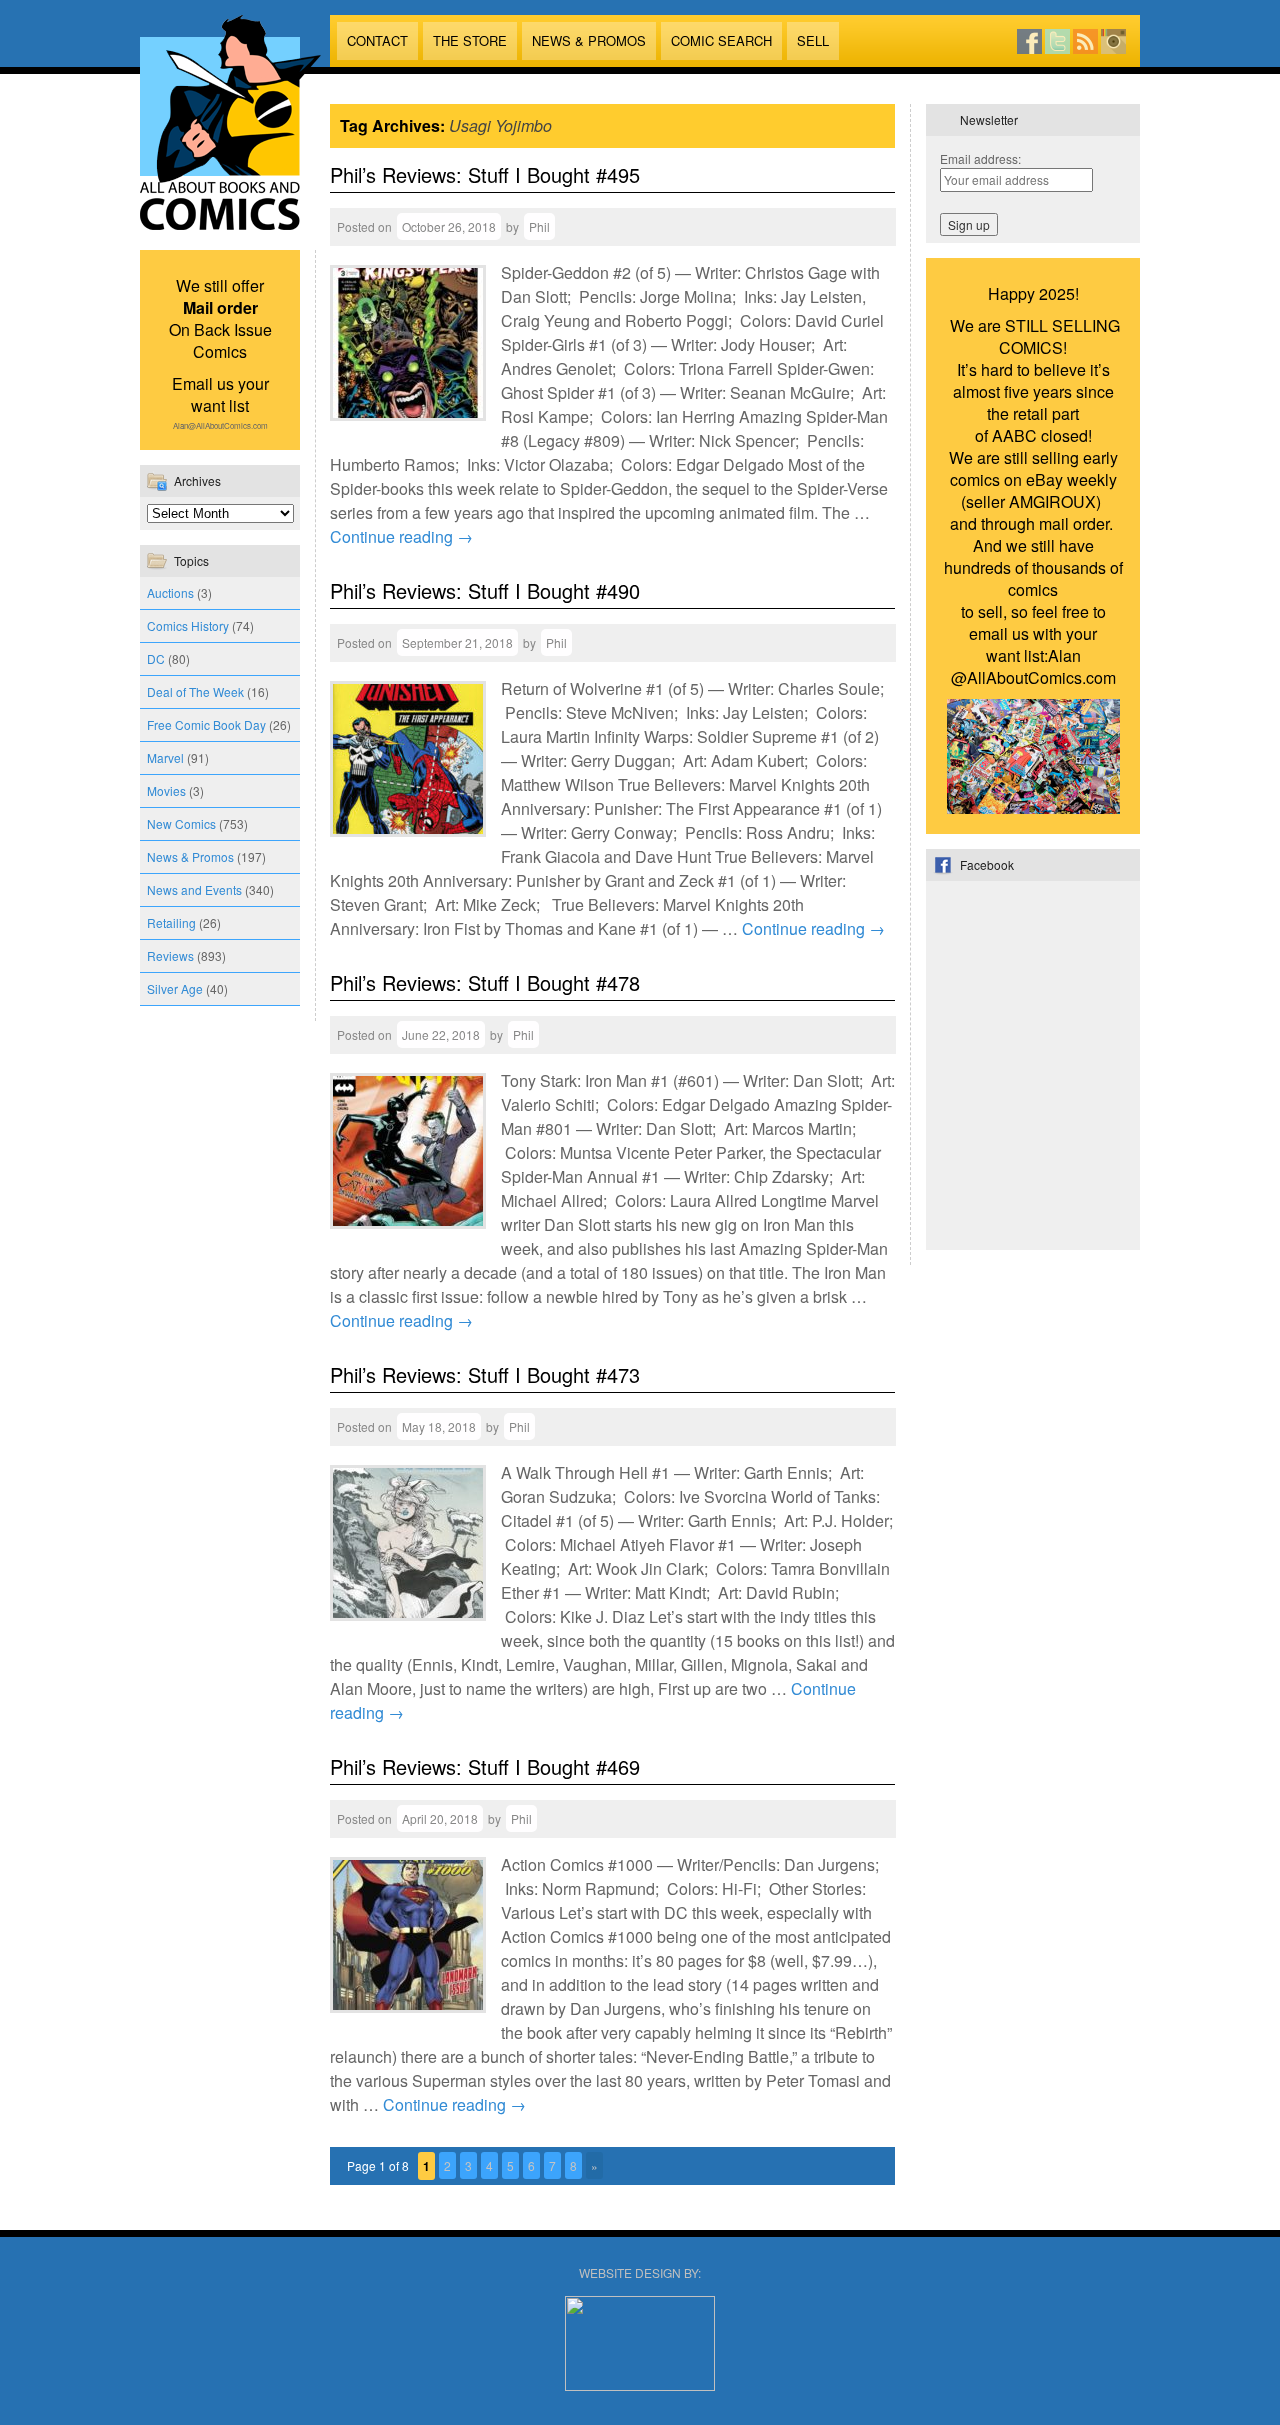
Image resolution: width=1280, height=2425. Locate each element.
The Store (470, 40)
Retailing (171, 922)
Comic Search (721, 40)
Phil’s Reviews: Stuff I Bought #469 (485, 1766)
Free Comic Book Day (206, 724)
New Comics (181, 823)
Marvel (165, 757)
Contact (377, 40)
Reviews (170, 955)
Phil (539, 226)
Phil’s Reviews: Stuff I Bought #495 (485, 174)
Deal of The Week (195, 691)
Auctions (170, 592)
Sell (813, 40)
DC (156, 658)
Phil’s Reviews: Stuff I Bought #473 (485, 1374)
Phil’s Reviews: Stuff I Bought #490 (485, 590)
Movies (166, 790)
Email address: (980, 158)
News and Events (194, 889)
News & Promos (589, 40)
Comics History (188, 625)
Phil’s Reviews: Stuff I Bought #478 (485, 982)
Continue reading (401, 536)
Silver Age (175, 988)
